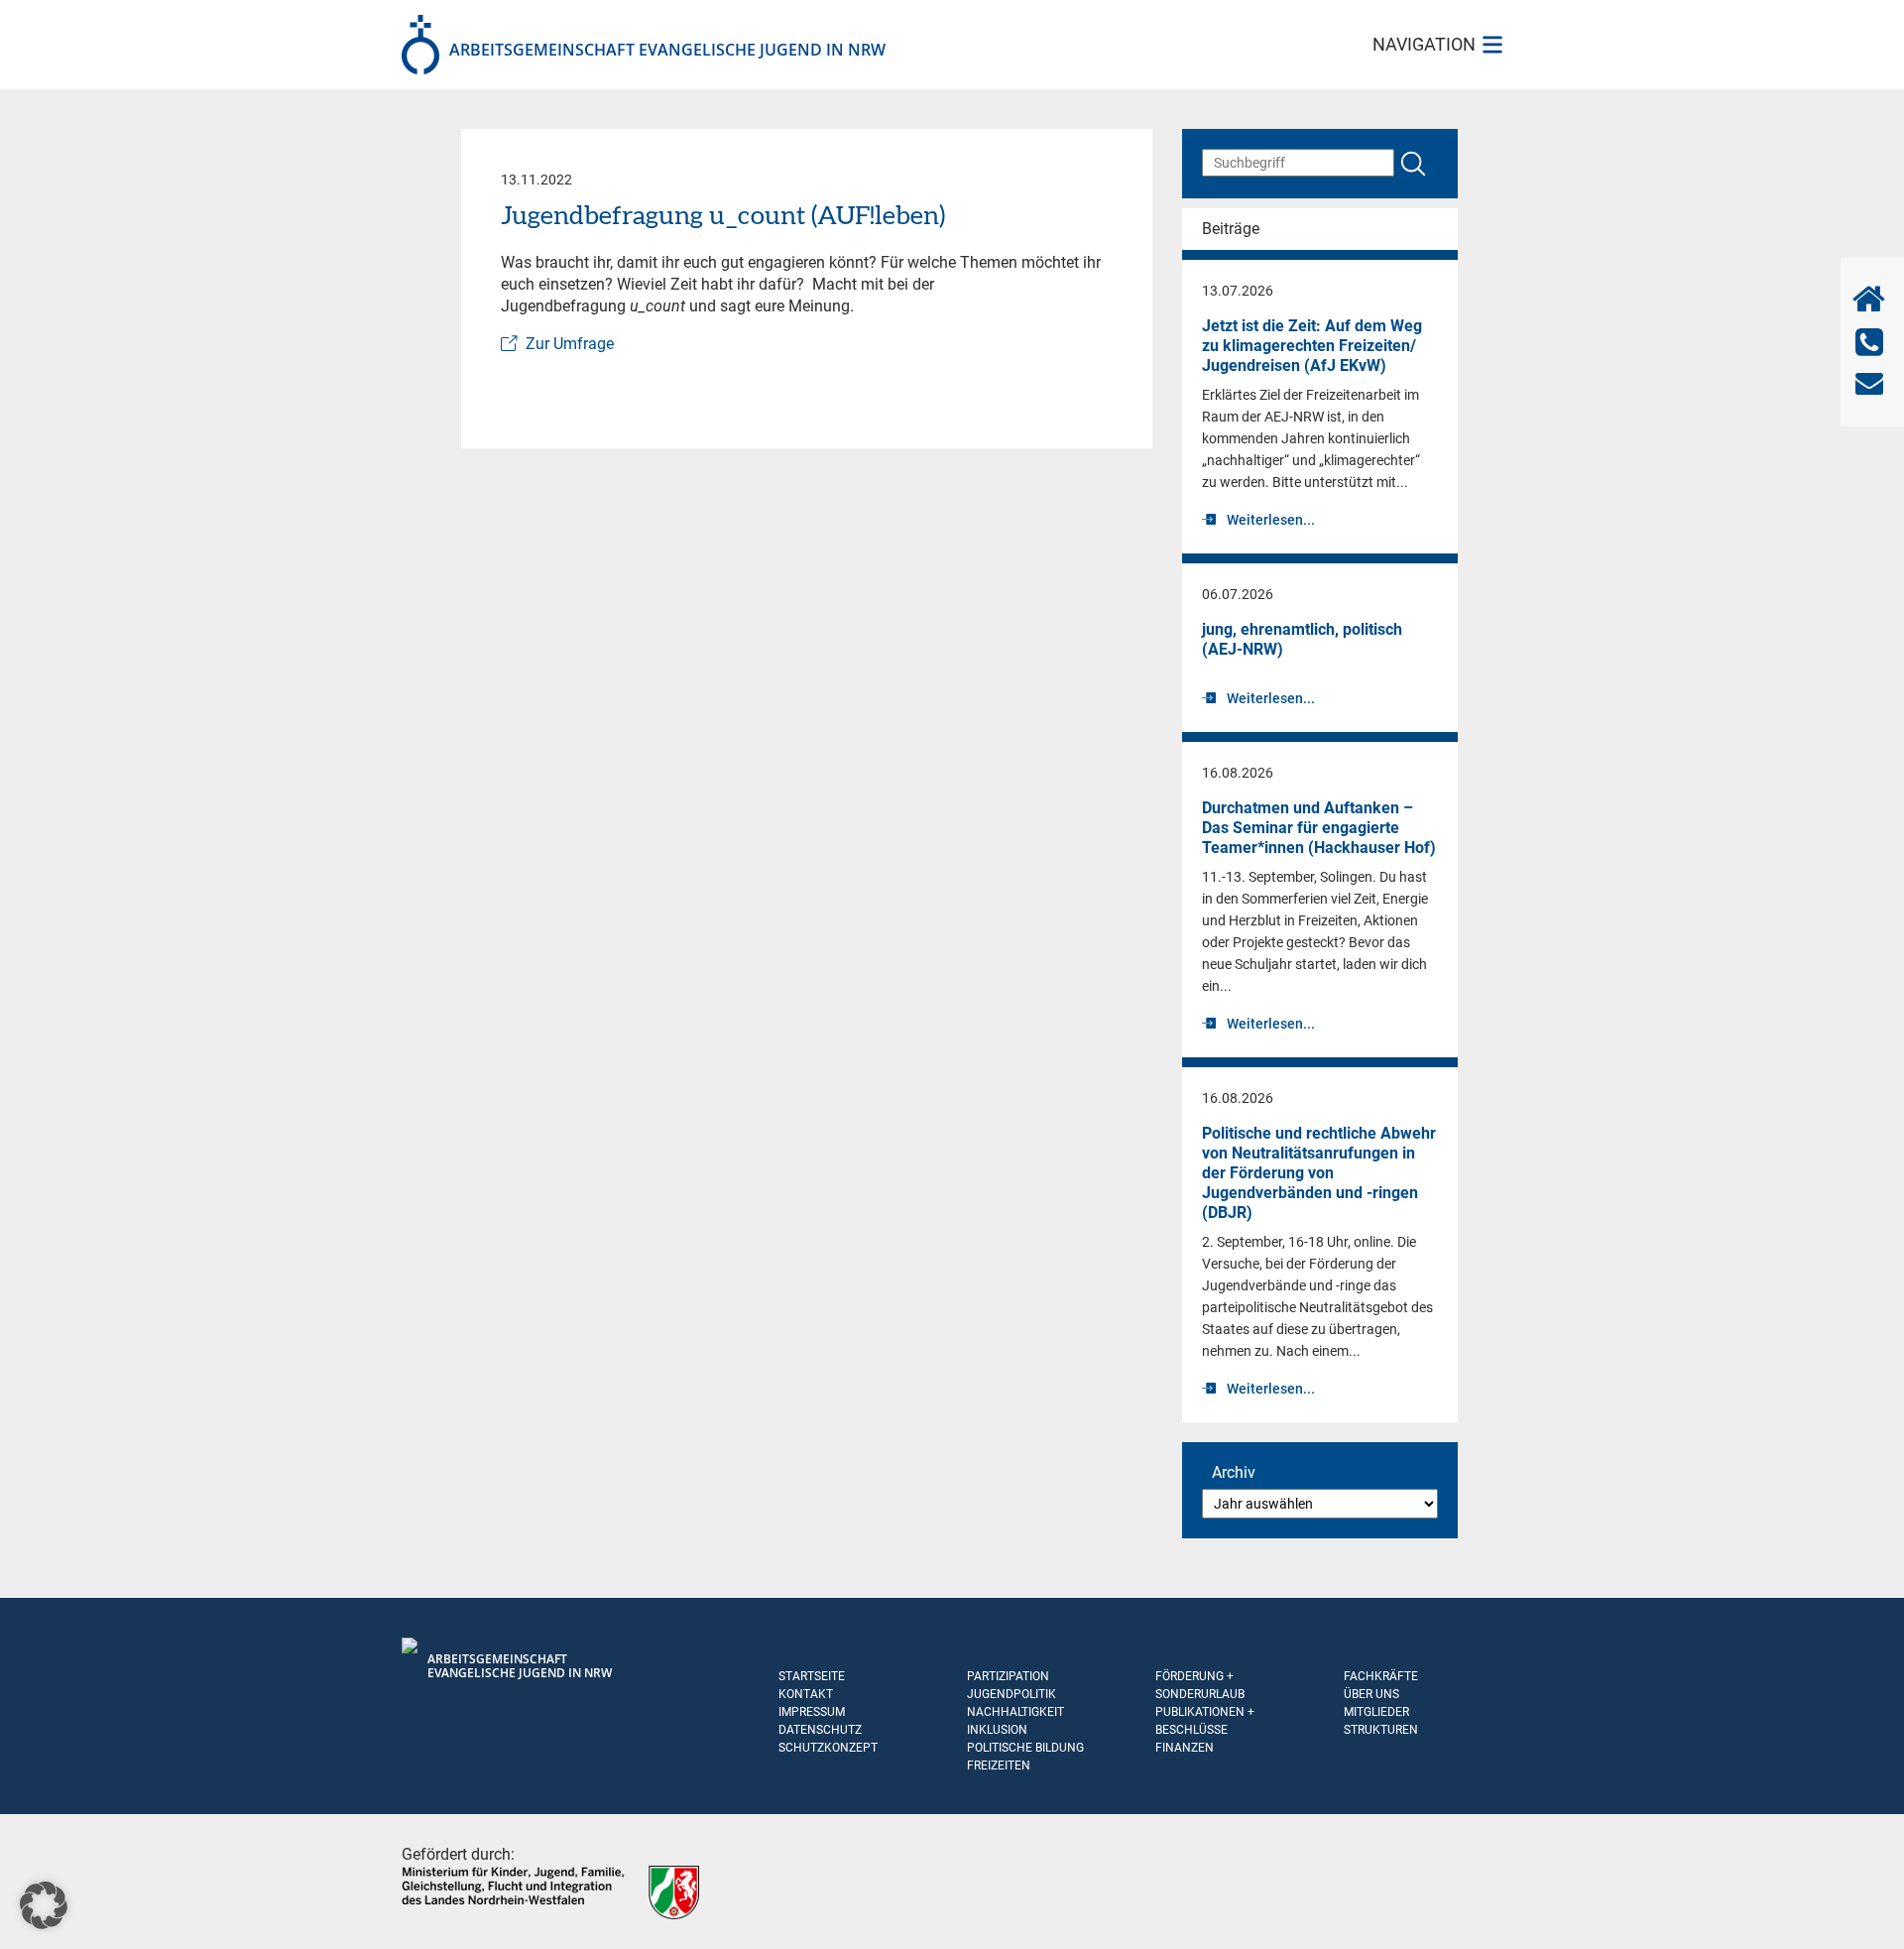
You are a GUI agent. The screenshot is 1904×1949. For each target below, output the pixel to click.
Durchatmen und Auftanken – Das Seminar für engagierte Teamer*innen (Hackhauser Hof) (1319, 828)
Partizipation (1008, 1676)
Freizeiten (999, 1766)
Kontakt (806, 1694)
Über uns (1371, 1694)
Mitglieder (1376, 1712)
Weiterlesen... (1271, 520)
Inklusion (997, 1730)
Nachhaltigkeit (1015, 1712)
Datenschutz (820, 1730)
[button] (44, 1905)
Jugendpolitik (1011, 1694)
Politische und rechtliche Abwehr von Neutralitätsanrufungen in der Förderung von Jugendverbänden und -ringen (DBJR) (1319, 1173)
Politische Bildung (1025, 1748)
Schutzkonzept (828, 1748)
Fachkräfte (1381, 1676)
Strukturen (1381, 1730)
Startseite (812, 1676)
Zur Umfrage (570, 344)
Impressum (812, 1712)
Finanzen (1185, 1748)
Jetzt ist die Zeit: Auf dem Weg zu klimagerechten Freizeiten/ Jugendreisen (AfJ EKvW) (1312, 346)
